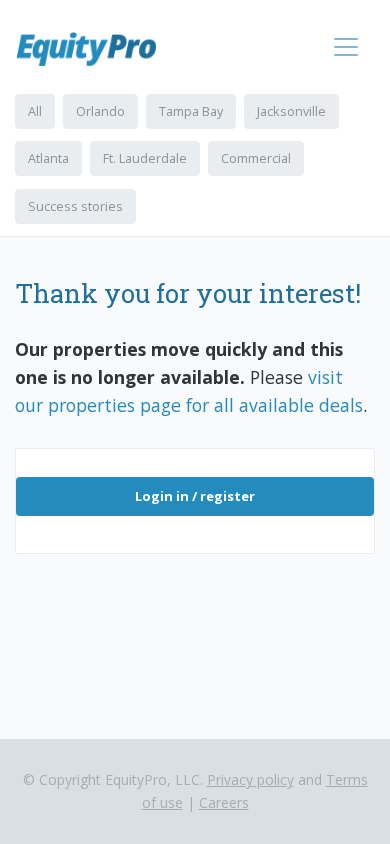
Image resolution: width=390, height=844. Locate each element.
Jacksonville (291, 111)
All (35, 111)
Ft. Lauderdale (145, 158)
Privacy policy (250, 779)
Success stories (75, 206)
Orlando (100, 111)
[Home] (94, 49)
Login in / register (195, 496)
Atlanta (48, 158)
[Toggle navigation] (346, 47)
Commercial (256, 158)
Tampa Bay (191, 111)
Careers (224, 802)
